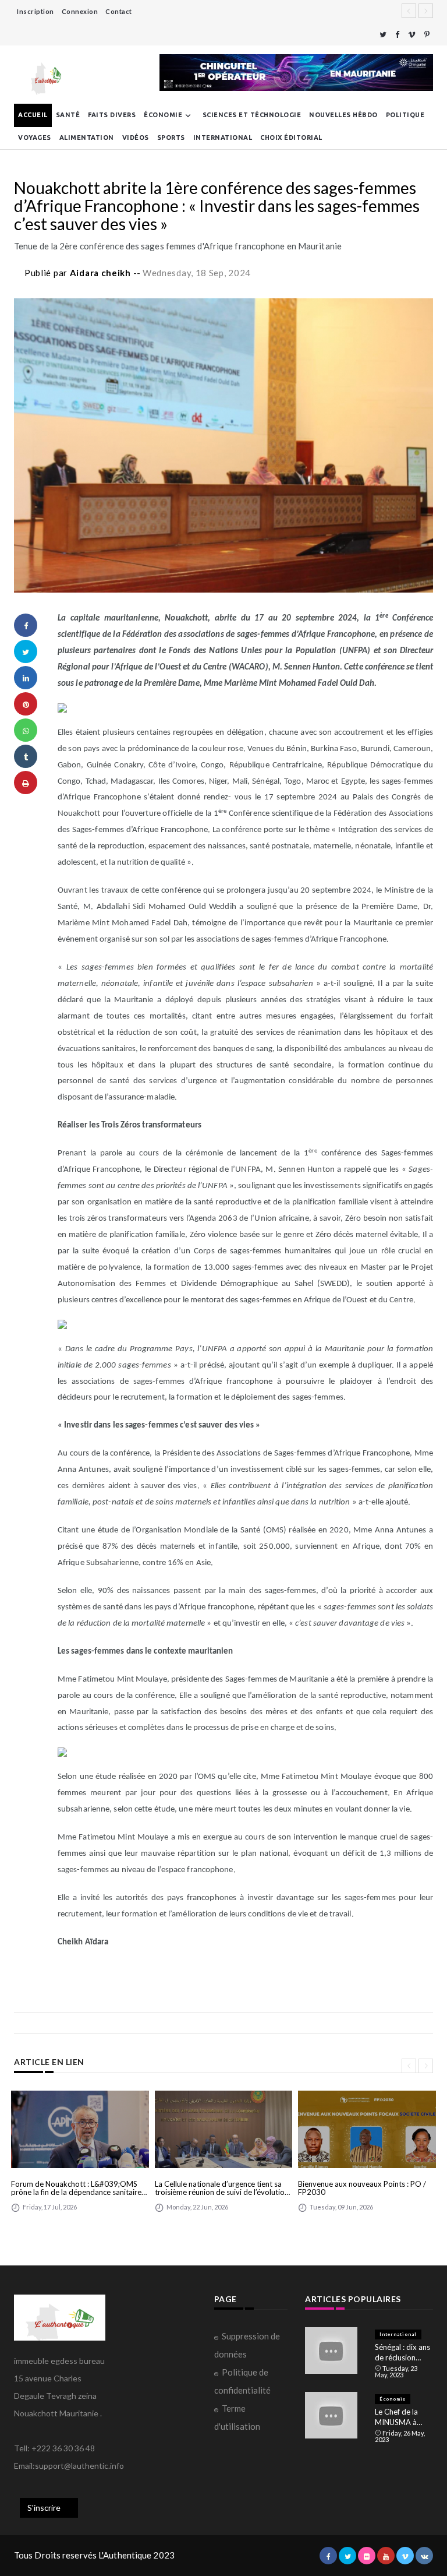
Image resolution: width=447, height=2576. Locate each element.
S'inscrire (44, 2508)
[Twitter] (383, 35)
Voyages (35, 138)
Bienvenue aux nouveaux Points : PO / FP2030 (362, 2188)
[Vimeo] (412, 35)
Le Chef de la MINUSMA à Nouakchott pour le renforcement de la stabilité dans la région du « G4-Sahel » (404, 2417)
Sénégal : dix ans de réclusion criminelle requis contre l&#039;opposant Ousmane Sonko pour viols (404, 2353)
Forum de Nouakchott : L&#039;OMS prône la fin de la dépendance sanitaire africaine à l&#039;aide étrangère (76, 2188)
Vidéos (136, 138)
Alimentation (87, 138)
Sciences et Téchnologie (252, 115)
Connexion (80, 11)
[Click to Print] (26, 783)
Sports (171, 138)
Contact (119, 11)
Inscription (36, 11)
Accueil (33, 115)
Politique (405, 115)
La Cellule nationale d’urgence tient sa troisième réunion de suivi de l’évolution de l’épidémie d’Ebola (222, 2188)
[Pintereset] (427, 35)
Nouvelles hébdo (343, 115)
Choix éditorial (291, 138)
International (223, 138)
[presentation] (409, 2066)
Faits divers (112, 115)
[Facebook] (397, 35)
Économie (163, 115)
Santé (68, 115)
